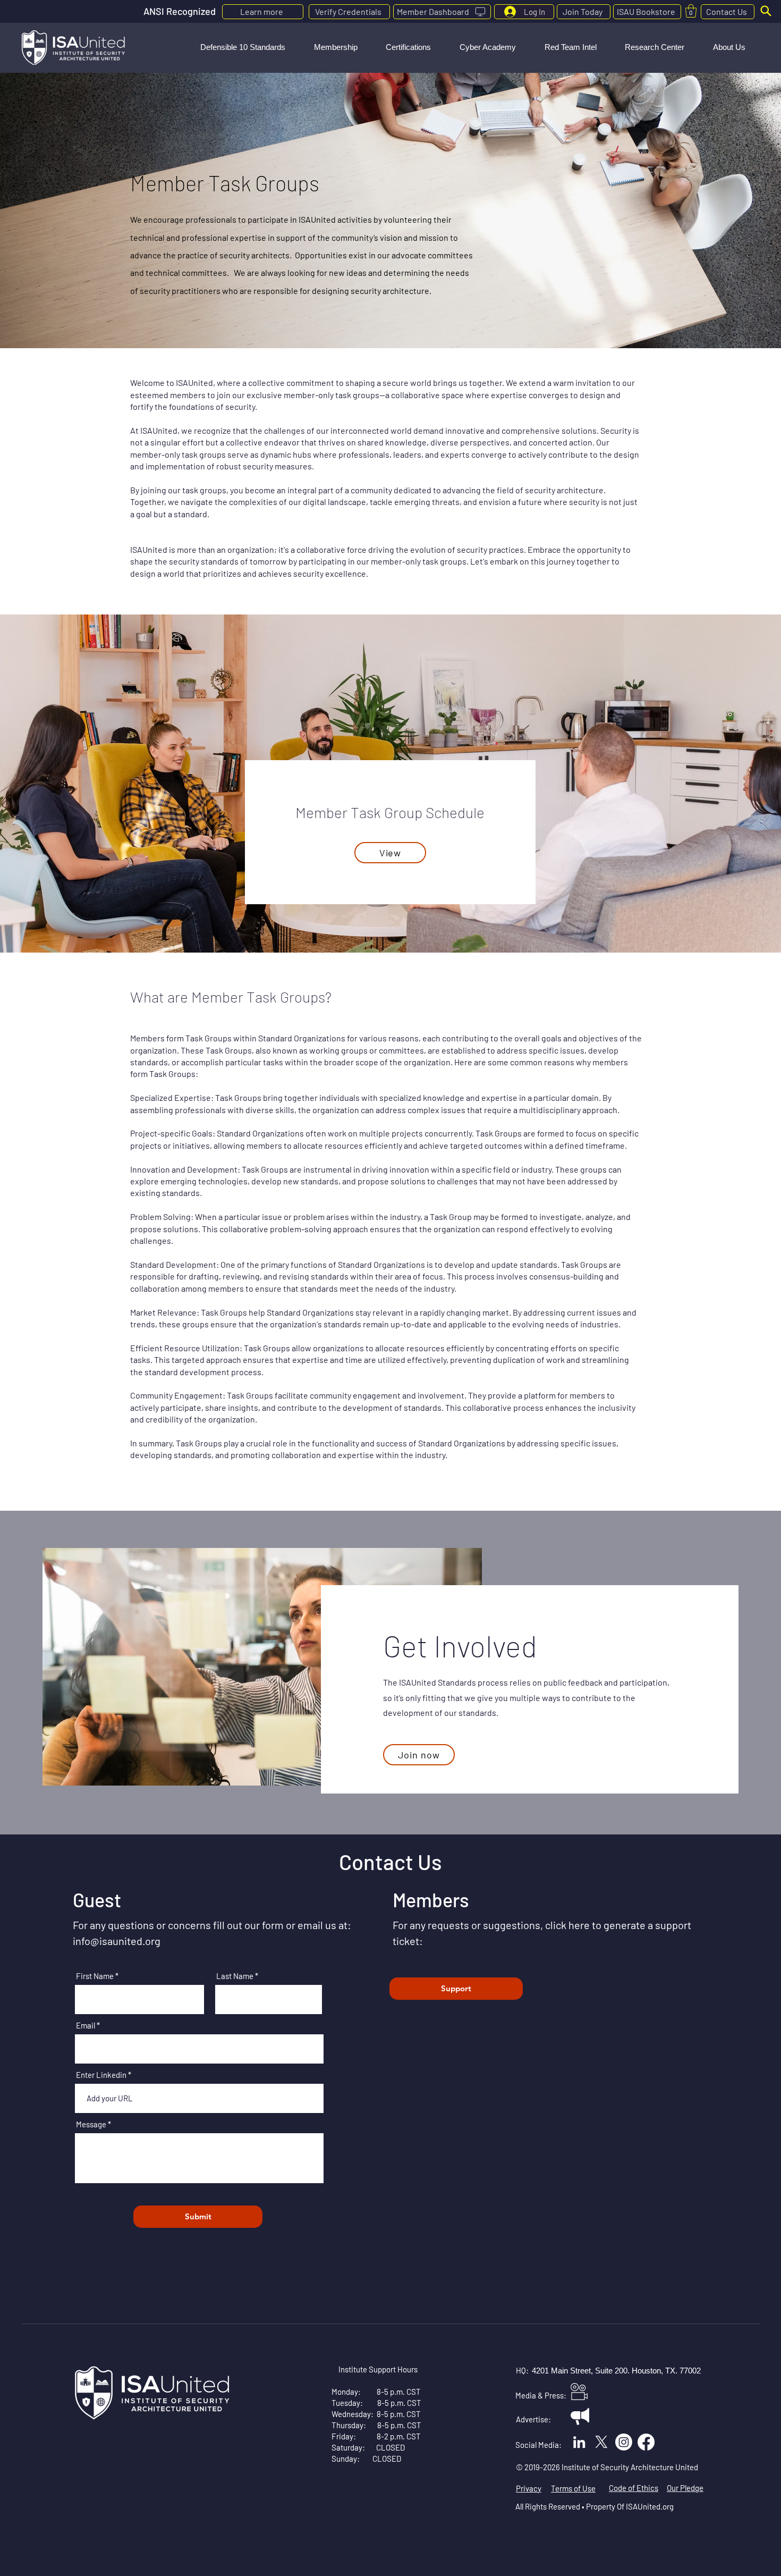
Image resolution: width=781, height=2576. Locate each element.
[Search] (766, 11)
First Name (95, 1976)
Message (91, 2124)
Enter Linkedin (101, 2075)
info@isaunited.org (117, 1941)
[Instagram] (624, 2442)
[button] (243, 47)
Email (86, 2026)
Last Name (235, 1976)
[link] (691, 11)
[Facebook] (646, 2442)
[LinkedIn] (579, 2442)
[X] (601, 2442)
